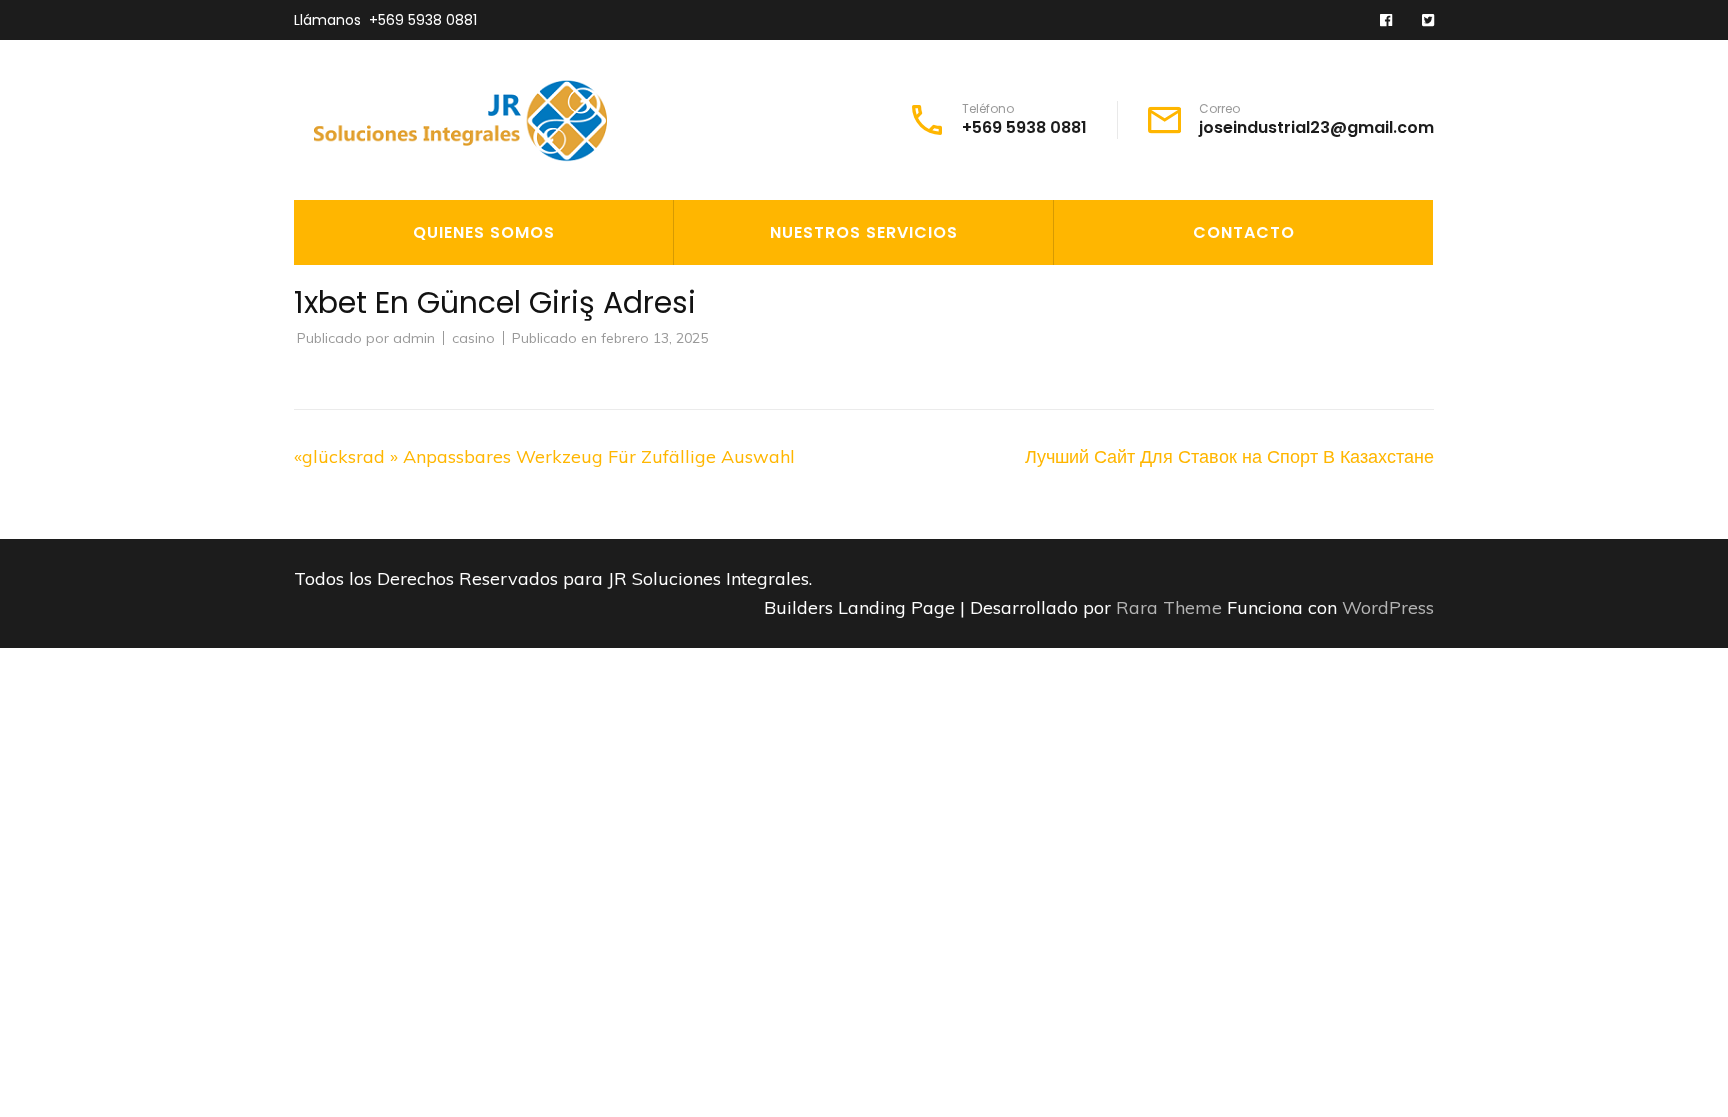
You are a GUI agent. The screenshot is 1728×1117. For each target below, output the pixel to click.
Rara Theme (1171, 607)
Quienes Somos (484, 232)
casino (473, 338)
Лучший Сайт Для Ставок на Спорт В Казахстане (1229, 456)
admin (414, 338)
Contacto (1244, 232)
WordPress (1388, 607)
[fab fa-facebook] (1386, 21)
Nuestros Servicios (864, 232)
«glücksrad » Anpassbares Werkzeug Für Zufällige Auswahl (544, 456)
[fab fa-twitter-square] (1428, 21)
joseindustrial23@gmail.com (1316, 128)
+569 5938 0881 (423, 20)
